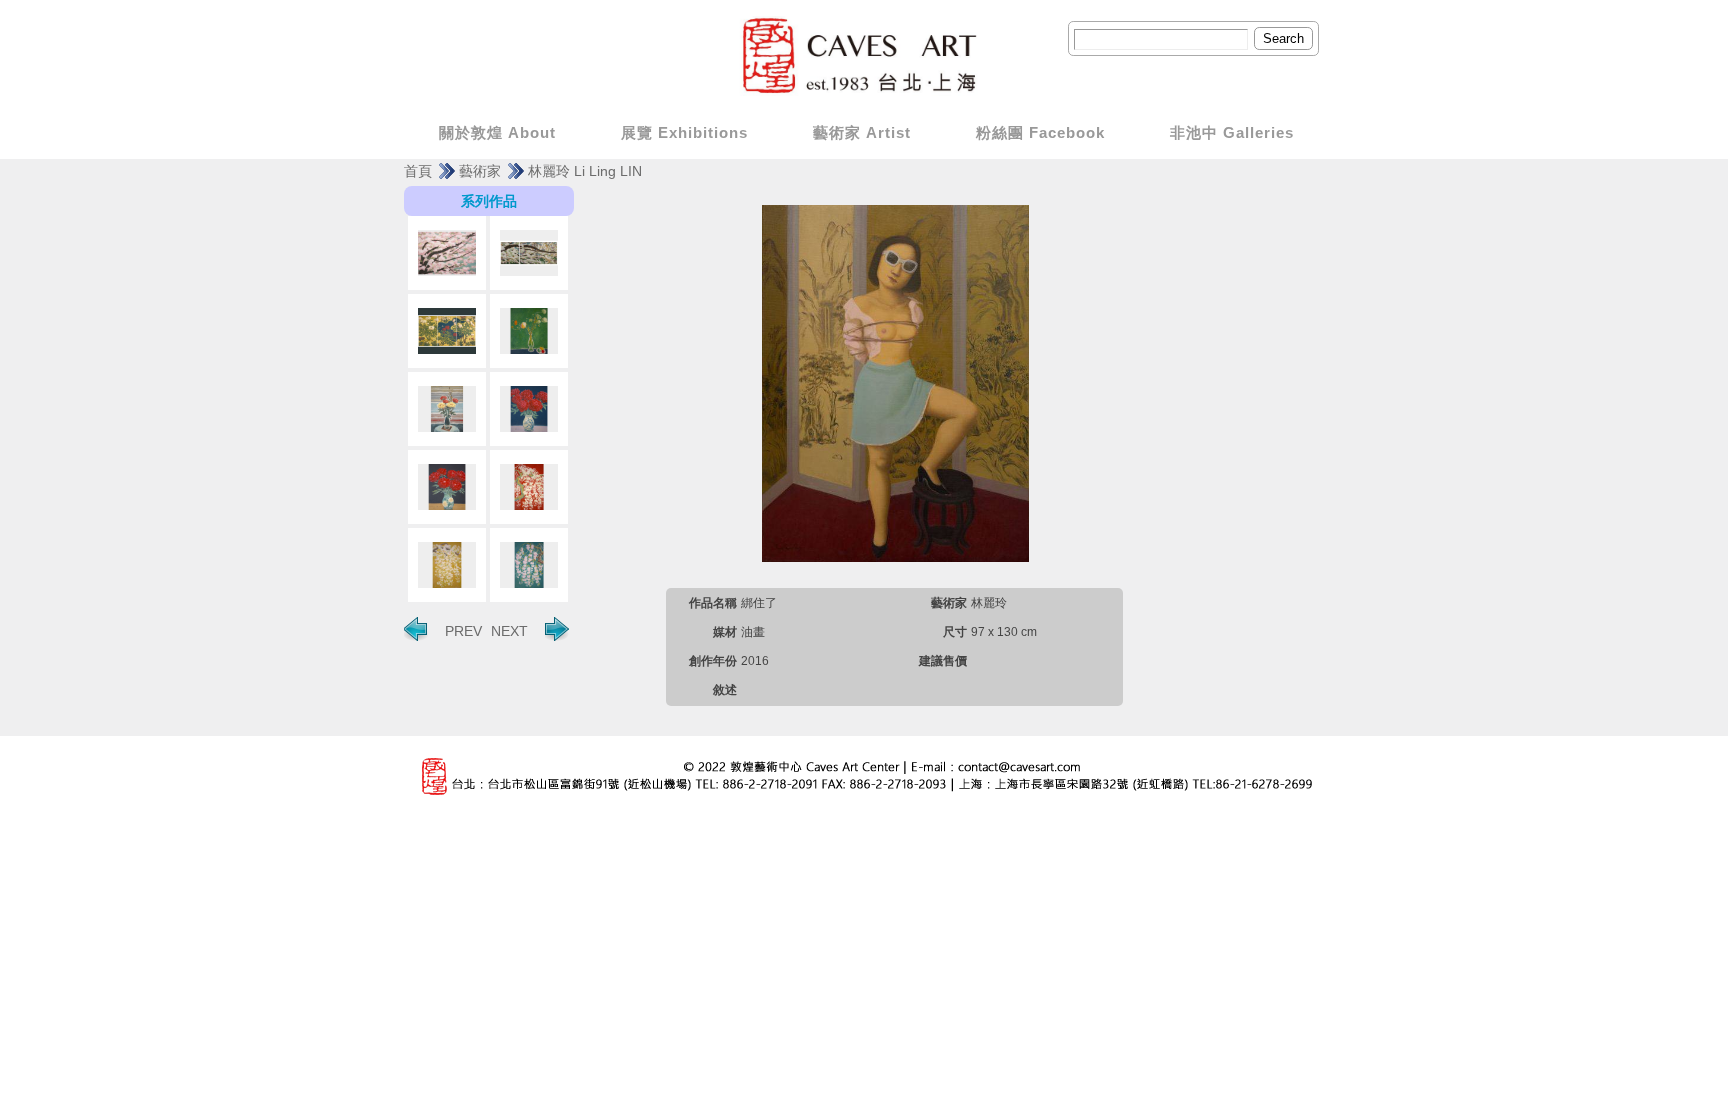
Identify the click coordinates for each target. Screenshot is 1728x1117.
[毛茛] (529, 331)
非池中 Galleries (1232, 132)
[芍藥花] (529, 409)
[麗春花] (447, 331)
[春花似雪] (529, 253)
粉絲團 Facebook (1040, 132)
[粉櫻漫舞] (447, 253)
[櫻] (529, 487)
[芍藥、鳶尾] (447, 409)
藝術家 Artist (862, 132)
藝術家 (480, 171)
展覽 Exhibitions (684, 132)
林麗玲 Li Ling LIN (585, 171)
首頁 (418, 171)
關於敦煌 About (497, 132)
